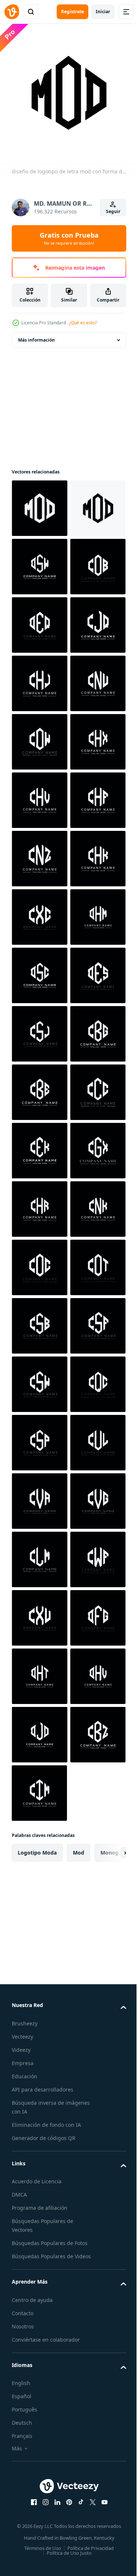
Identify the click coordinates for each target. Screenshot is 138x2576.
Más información (36, 334)
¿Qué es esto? (83, 323)
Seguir (113, 211)
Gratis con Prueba (69, 238)
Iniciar (103, 12)
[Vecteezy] (12, 12)
